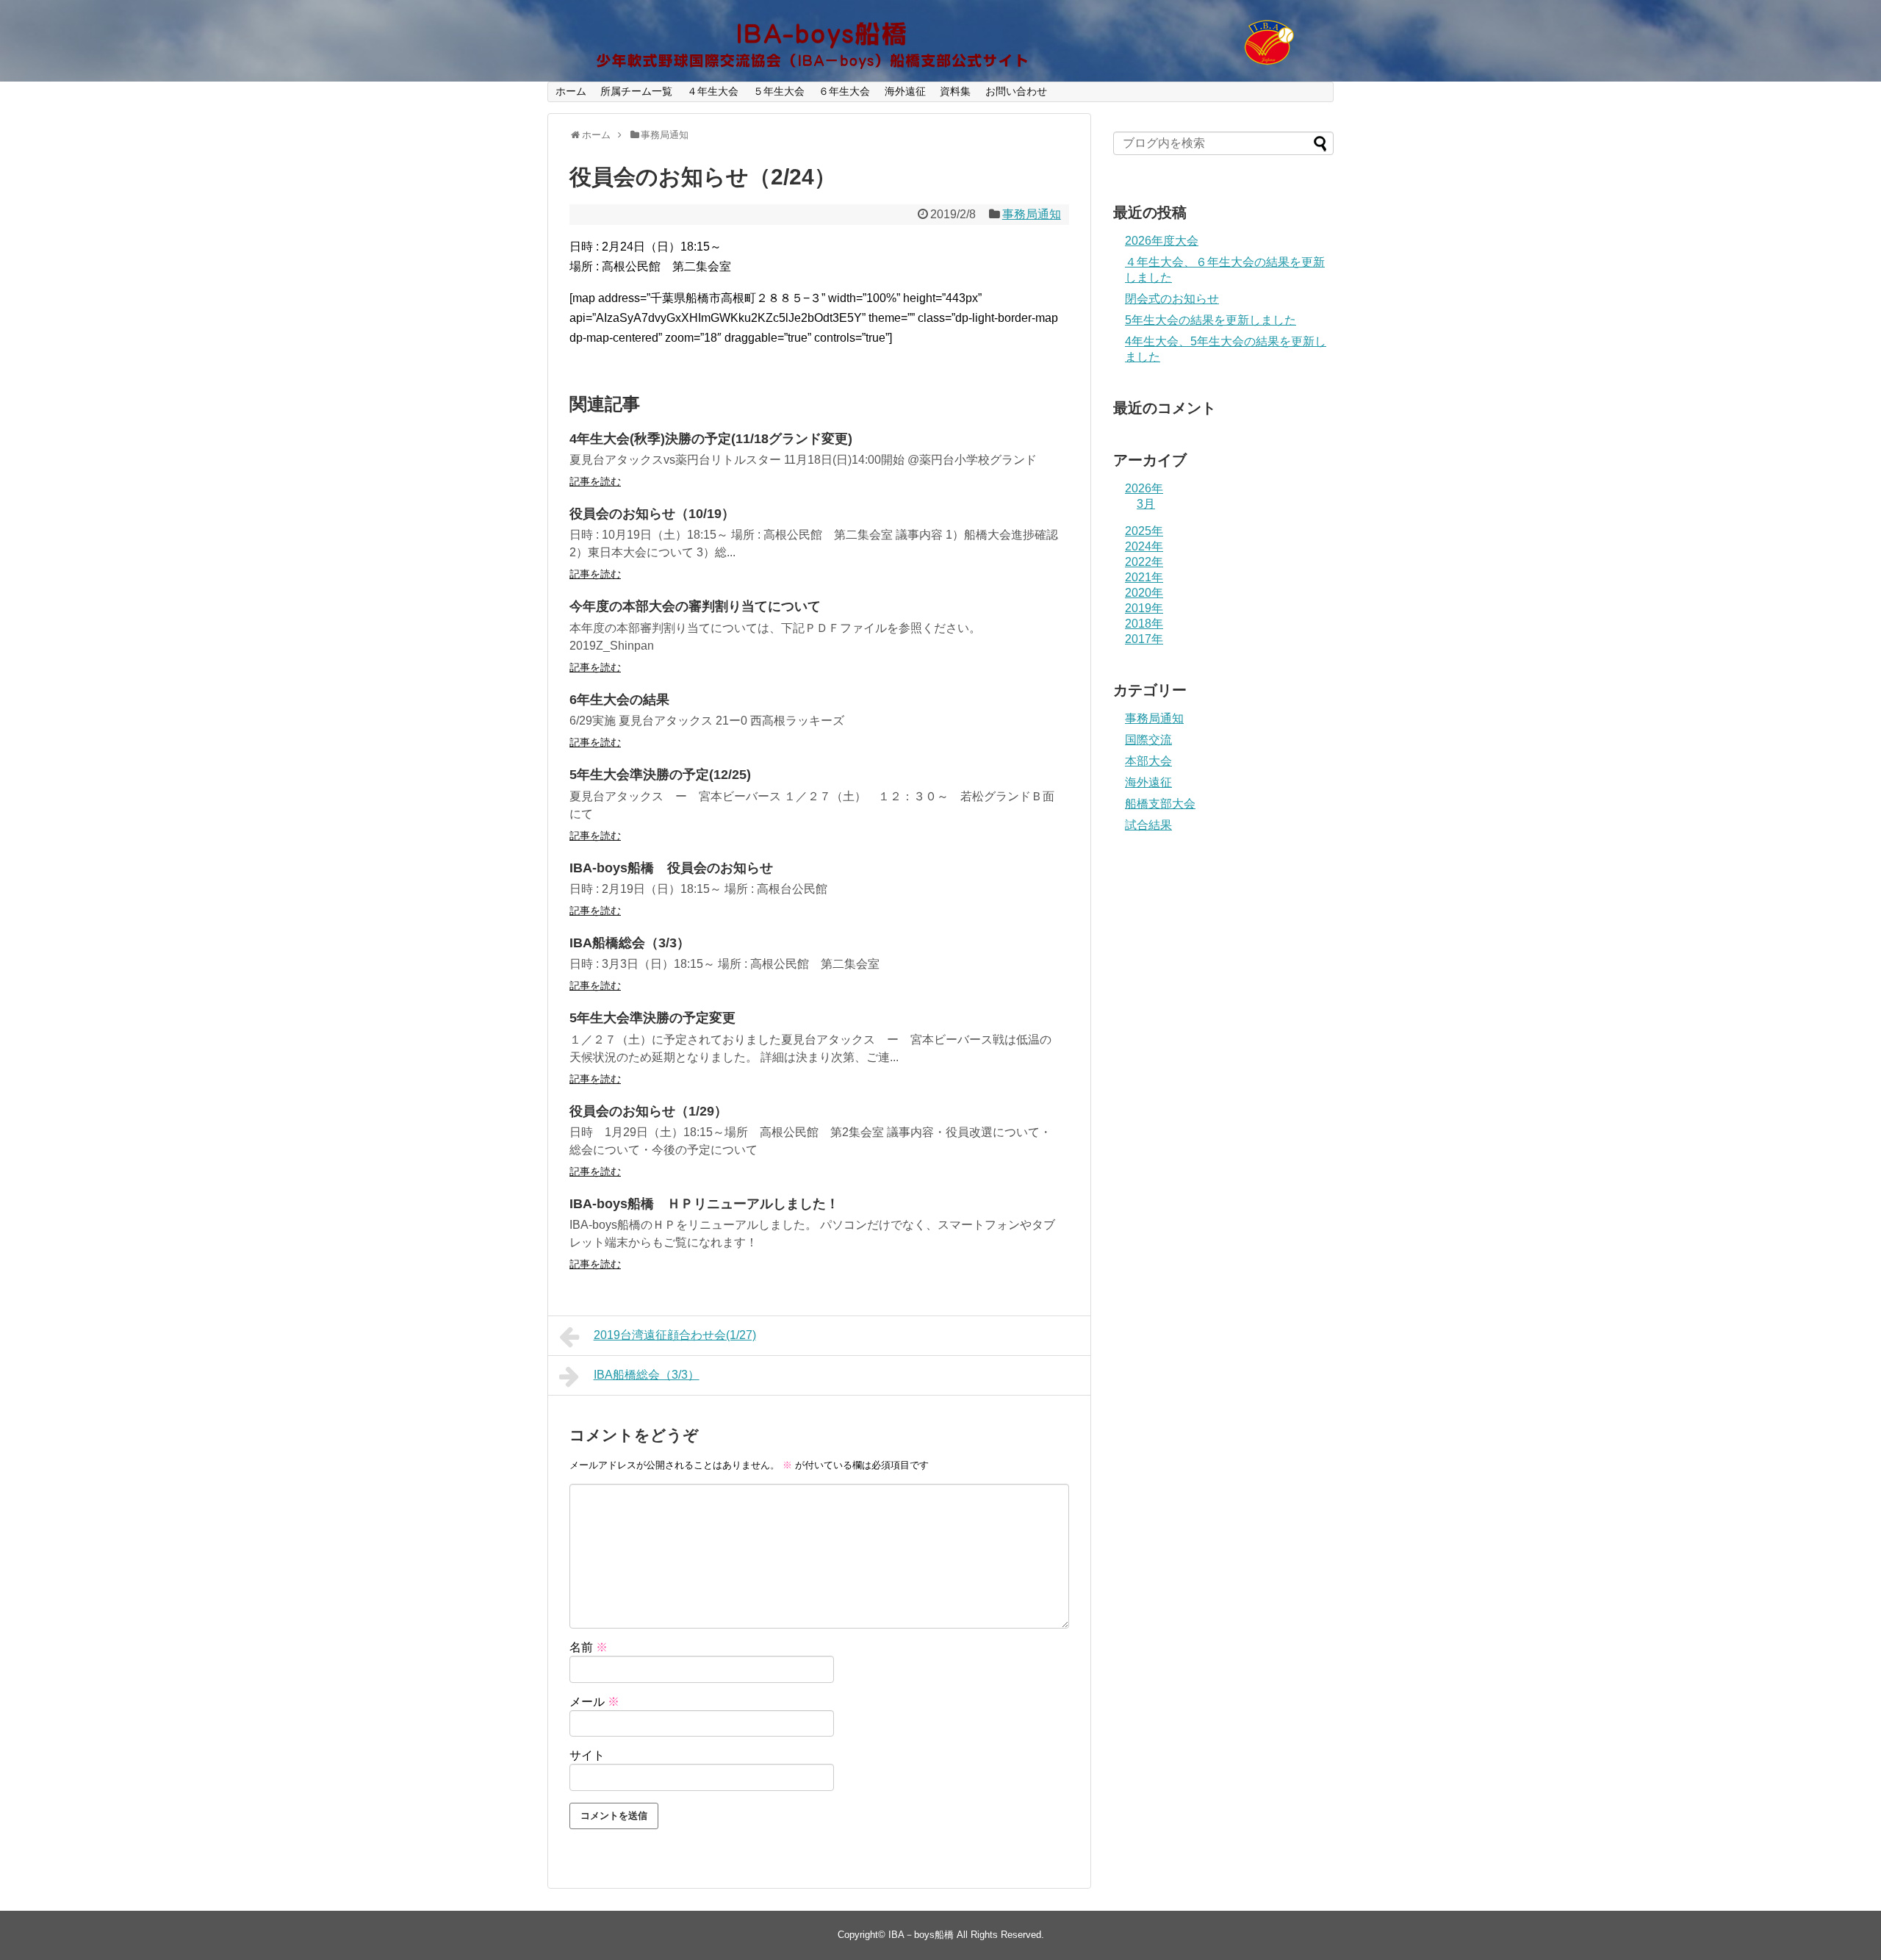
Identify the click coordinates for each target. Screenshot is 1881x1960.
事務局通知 (1032, 214)
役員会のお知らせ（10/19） (652, 514)
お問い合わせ (1016, 91)
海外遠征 (905, 91)
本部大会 (1148, 761)
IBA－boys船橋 (921, 1935)
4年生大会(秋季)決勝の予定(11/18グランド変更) (711, 439)
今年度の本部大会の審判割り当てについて (695, 606)
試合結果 (1148, 825)
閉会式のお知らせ (1172, 299)
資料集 (955, 91)
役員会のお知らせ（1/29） (648, 1111)
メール (594, 1702)
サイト (587, 1755)
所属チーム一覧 (636, 91)
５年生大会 (779, 91)
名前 (589, 1647)
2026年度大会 (1162, 241)
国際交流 (1148, 740)
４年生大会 (713, 91)
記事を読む (595, 481)
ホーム (571, 91)
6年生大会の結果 (619, 700)
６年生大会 (844, 91)
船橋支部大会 (1160, 804)
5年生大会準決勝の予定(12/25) (660, 775)
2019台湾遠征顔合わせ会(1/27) (675, 1335)
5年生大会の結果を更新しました (1211, 320)
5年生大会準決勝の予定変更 (652, 1018)
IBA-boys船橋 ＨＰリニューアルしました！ (704, 1204)
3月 (1146, 504)
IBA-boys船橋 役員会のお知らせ (671, 868)
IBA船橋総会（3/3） (630, 943)
